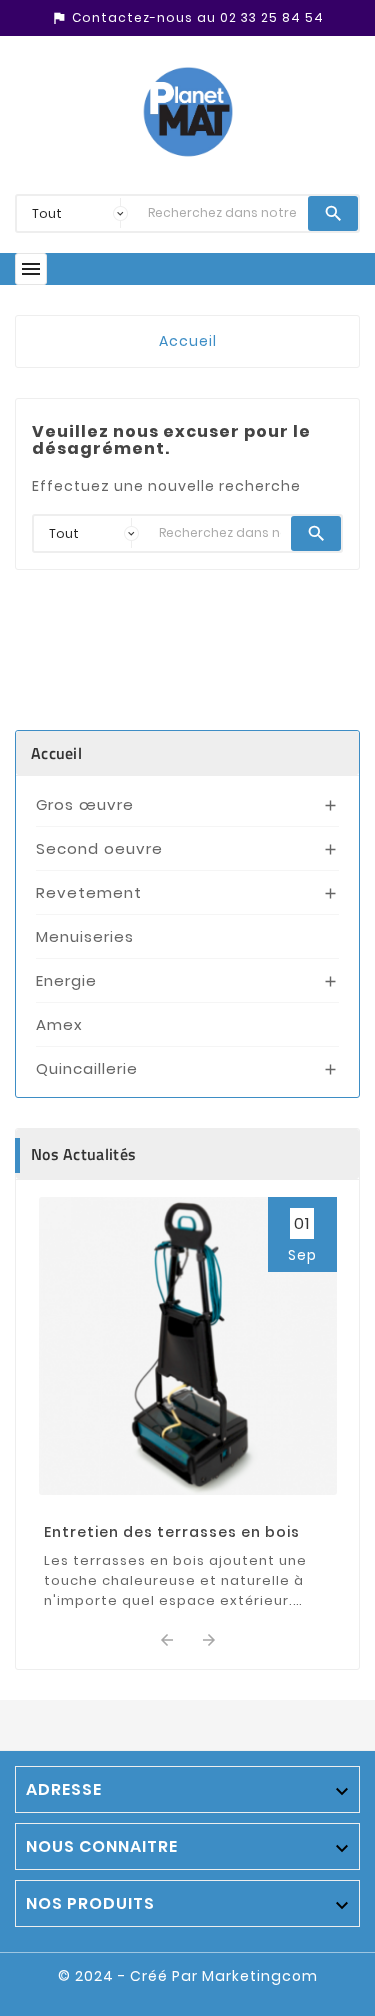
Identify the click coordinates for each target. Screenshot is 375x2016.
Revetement (89, 892)
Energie (66, 980)
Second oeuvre (99, 848)
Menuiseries (85, 936)
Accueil (56, 753)
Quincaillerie (87, 1068)
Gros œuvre (85, 804)
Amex (59, 1024)
